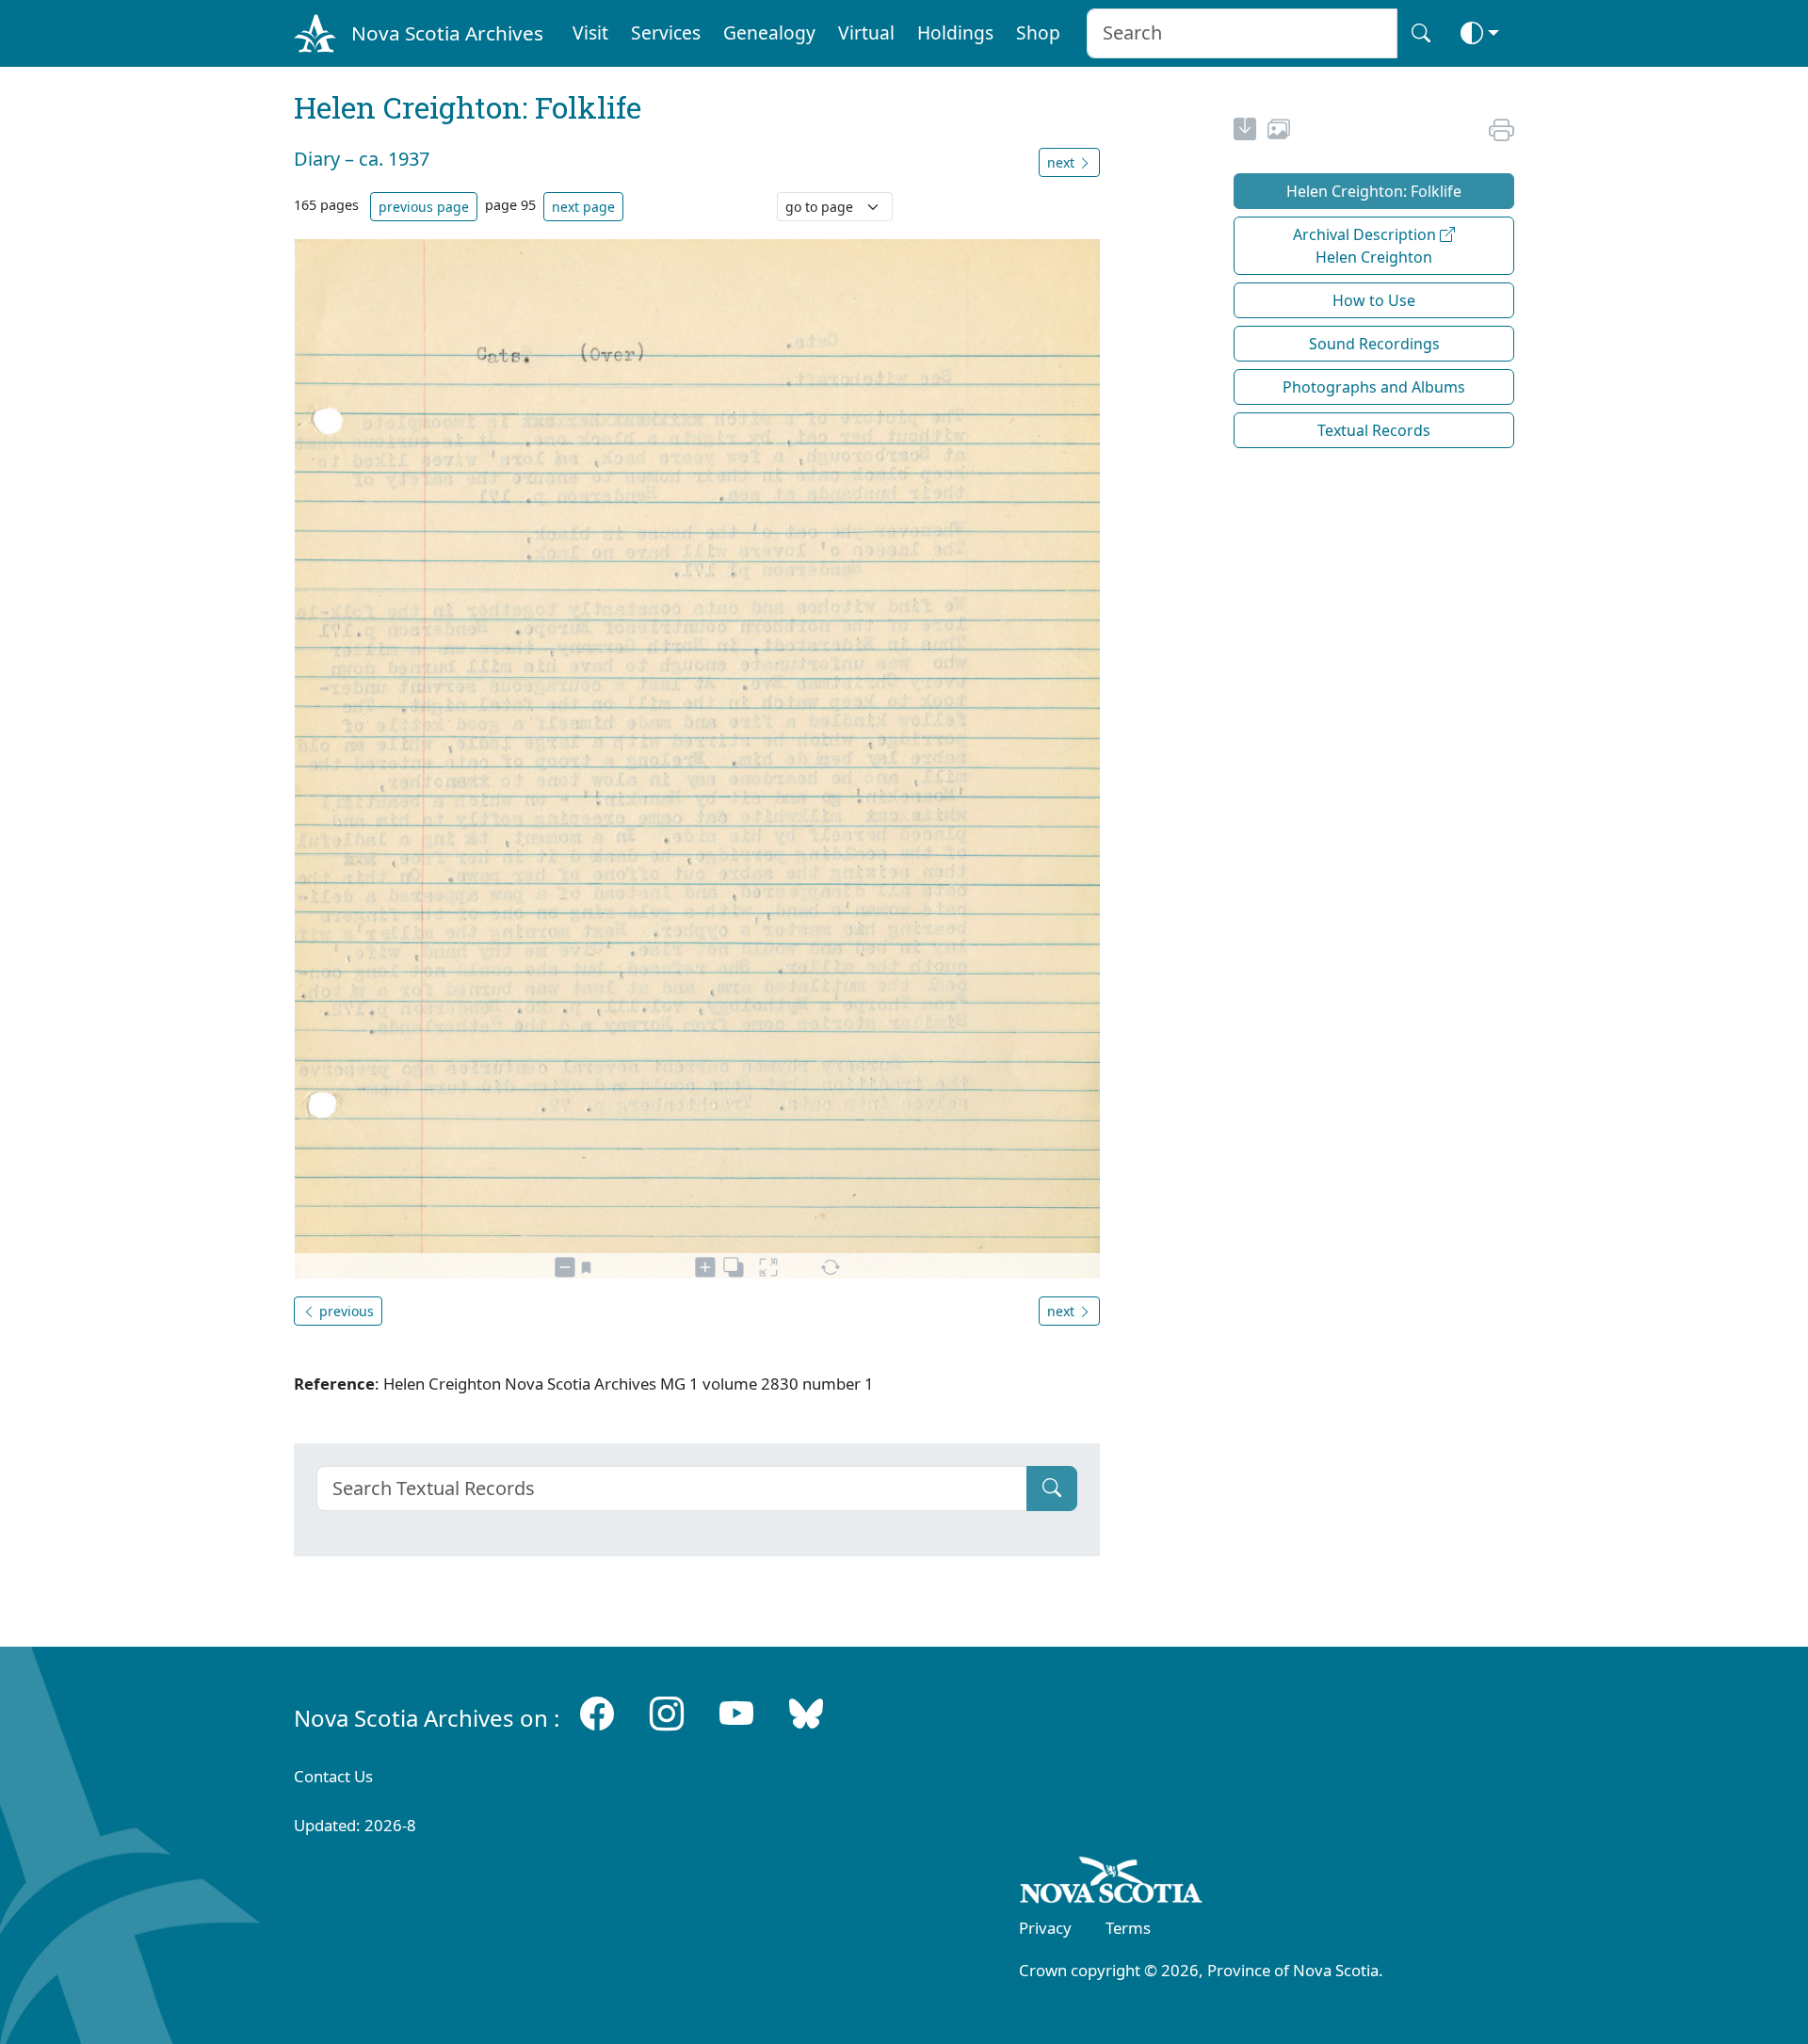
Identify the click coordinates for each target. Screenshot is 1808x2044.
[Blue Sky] (806, 1714)
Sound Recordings (1374, 344)
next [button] (1063, 162)
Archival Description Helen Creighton (1366, 246)
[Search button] (1421, 33)
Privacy (1045, 1928)
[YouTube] (736, 1714)
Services (666, 32)
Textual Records (1374, 430)
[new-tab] (1245, 132)
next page (583, 207)
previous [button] (345, 1311)
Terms (1128, 1928)
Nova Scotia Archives (447, 33)
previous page (424, 207)
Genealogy (769, 32)
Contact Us (333, 1776)
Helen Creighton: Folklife (1374, 191)
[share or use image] (1279, 132)
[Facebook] (597, 1714)
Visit (590, 32)
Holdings (955, 32)
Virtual (866, 32)
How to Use (1374, 300)
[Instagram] (667, 1714)
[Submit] (1052, 1489)
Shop (1038, 32)
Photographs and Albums (1374, 387)
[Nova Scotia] (1112, 1883)
